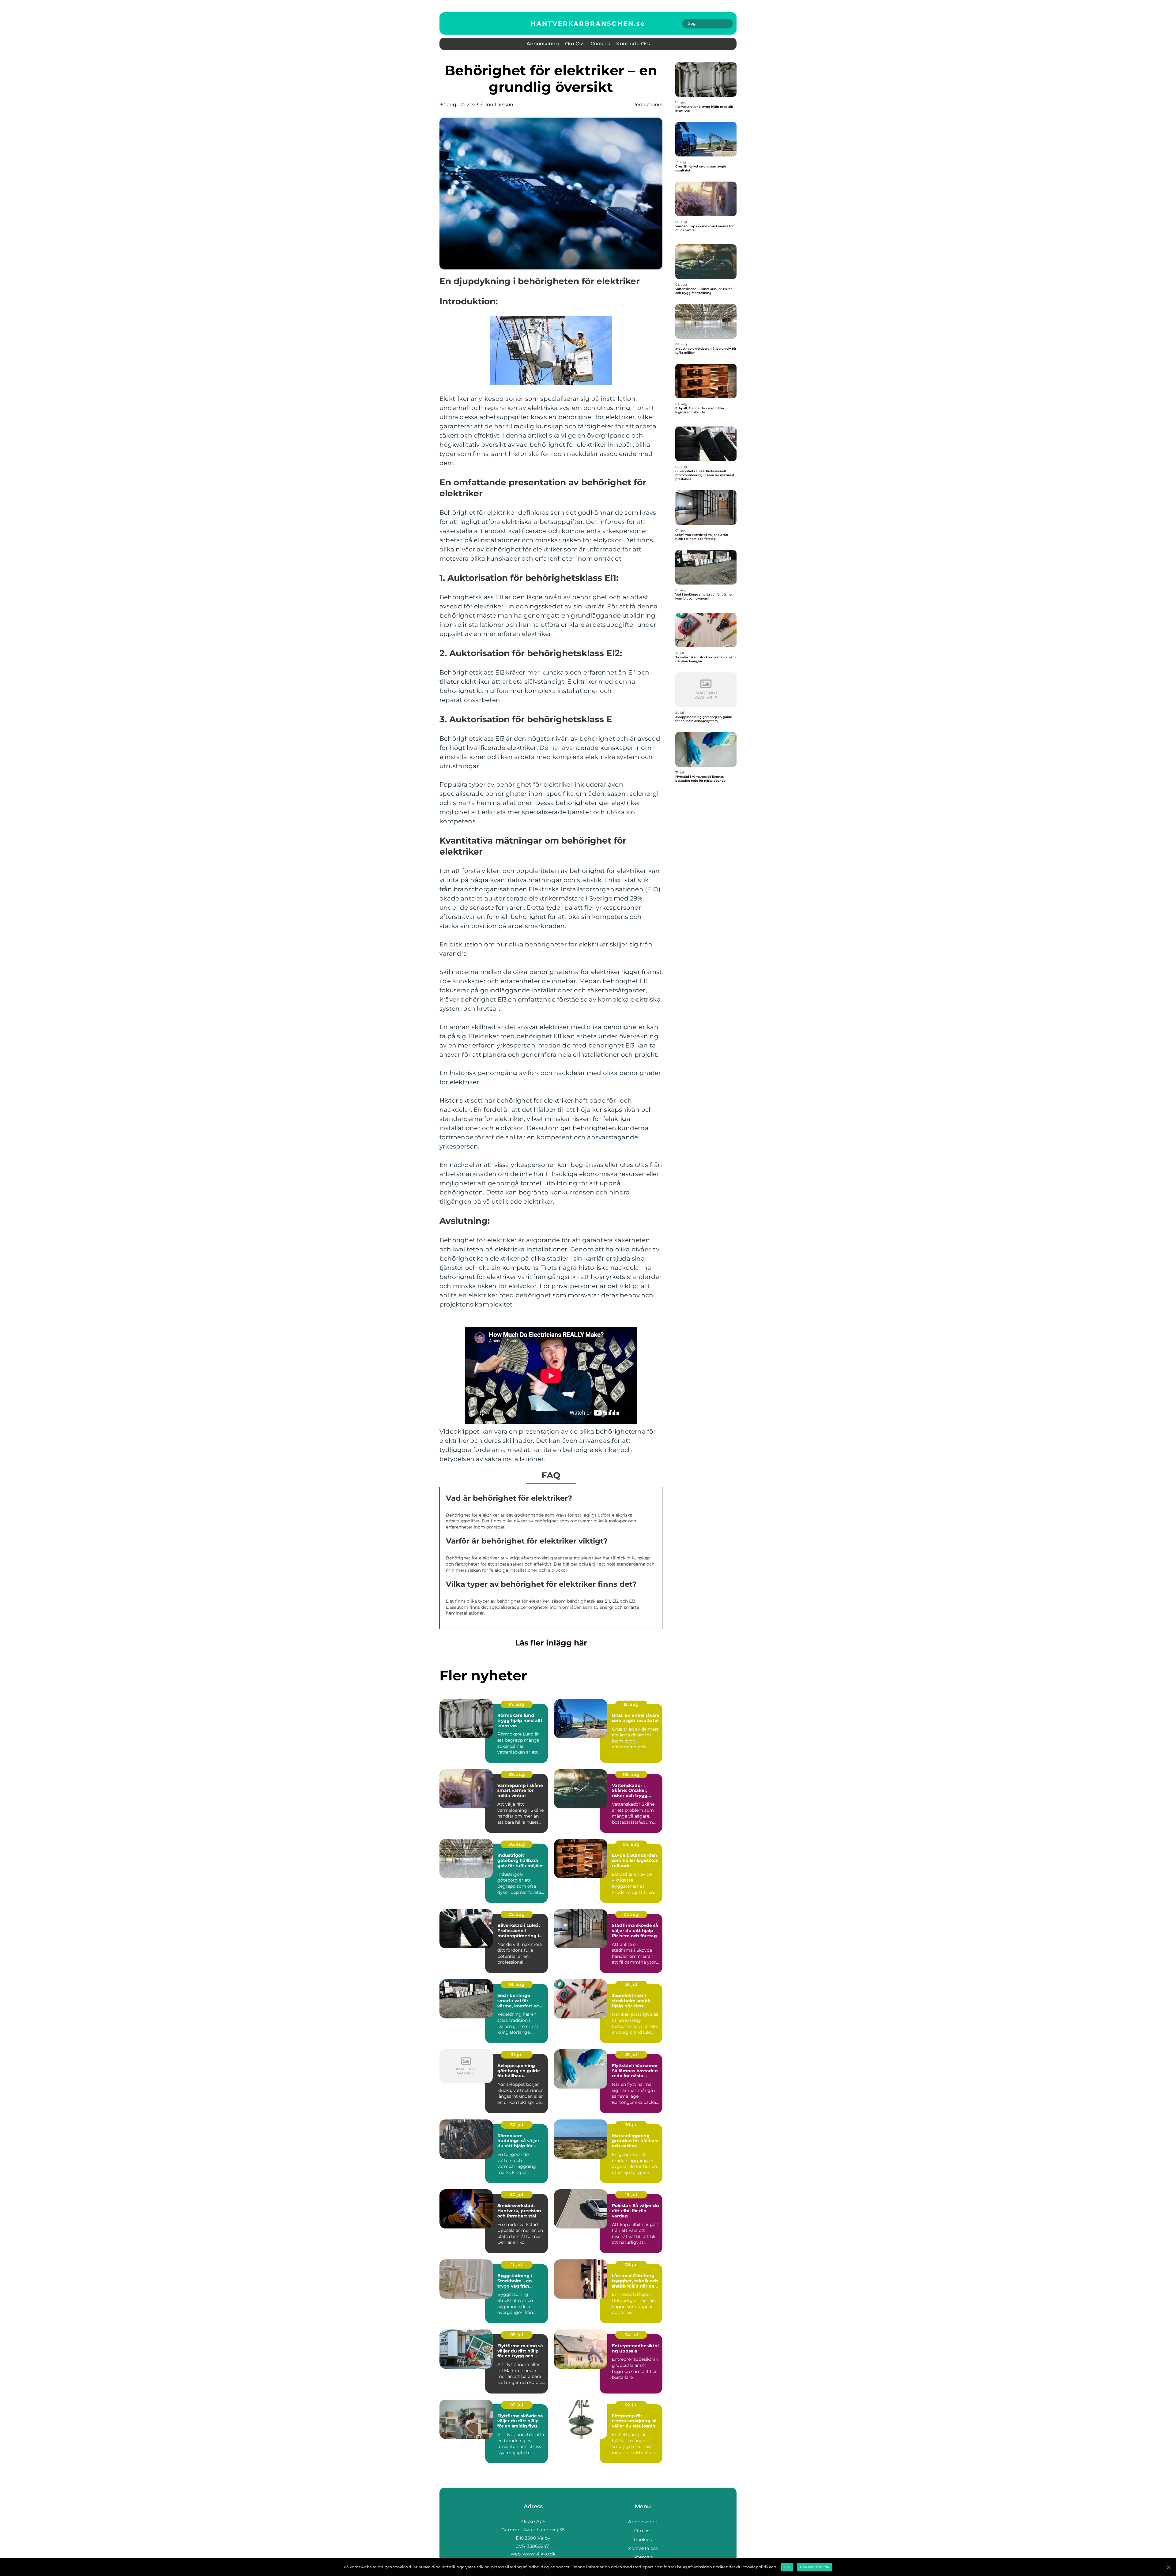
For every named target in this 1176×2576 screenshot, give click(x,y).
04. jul (631, 2335)
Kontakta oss (633, 44)
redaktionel (647, 105)
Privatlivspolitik (815, 2567)
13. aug (631, 1704)
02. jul (517, 2405)
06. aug (517, 1844)
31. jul (631, 1984)
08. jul (631, 2265)
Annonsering (543, 44)
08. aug (631, 1774)
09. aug (517, 1774)
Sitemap (643, 2557)
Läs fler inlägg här (551, 1643)
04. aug (631, 1844)
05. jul (517, 2335)
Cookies (600, 44)
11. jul (516, 2265)
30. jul (517, 2125)
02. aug (516, 1914)
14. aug (516, 1704)
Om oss (575, 44)
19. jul (631, 2194)
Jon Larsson (499, 105)
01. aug (631, 1914)
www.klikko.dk (539, 2554)
